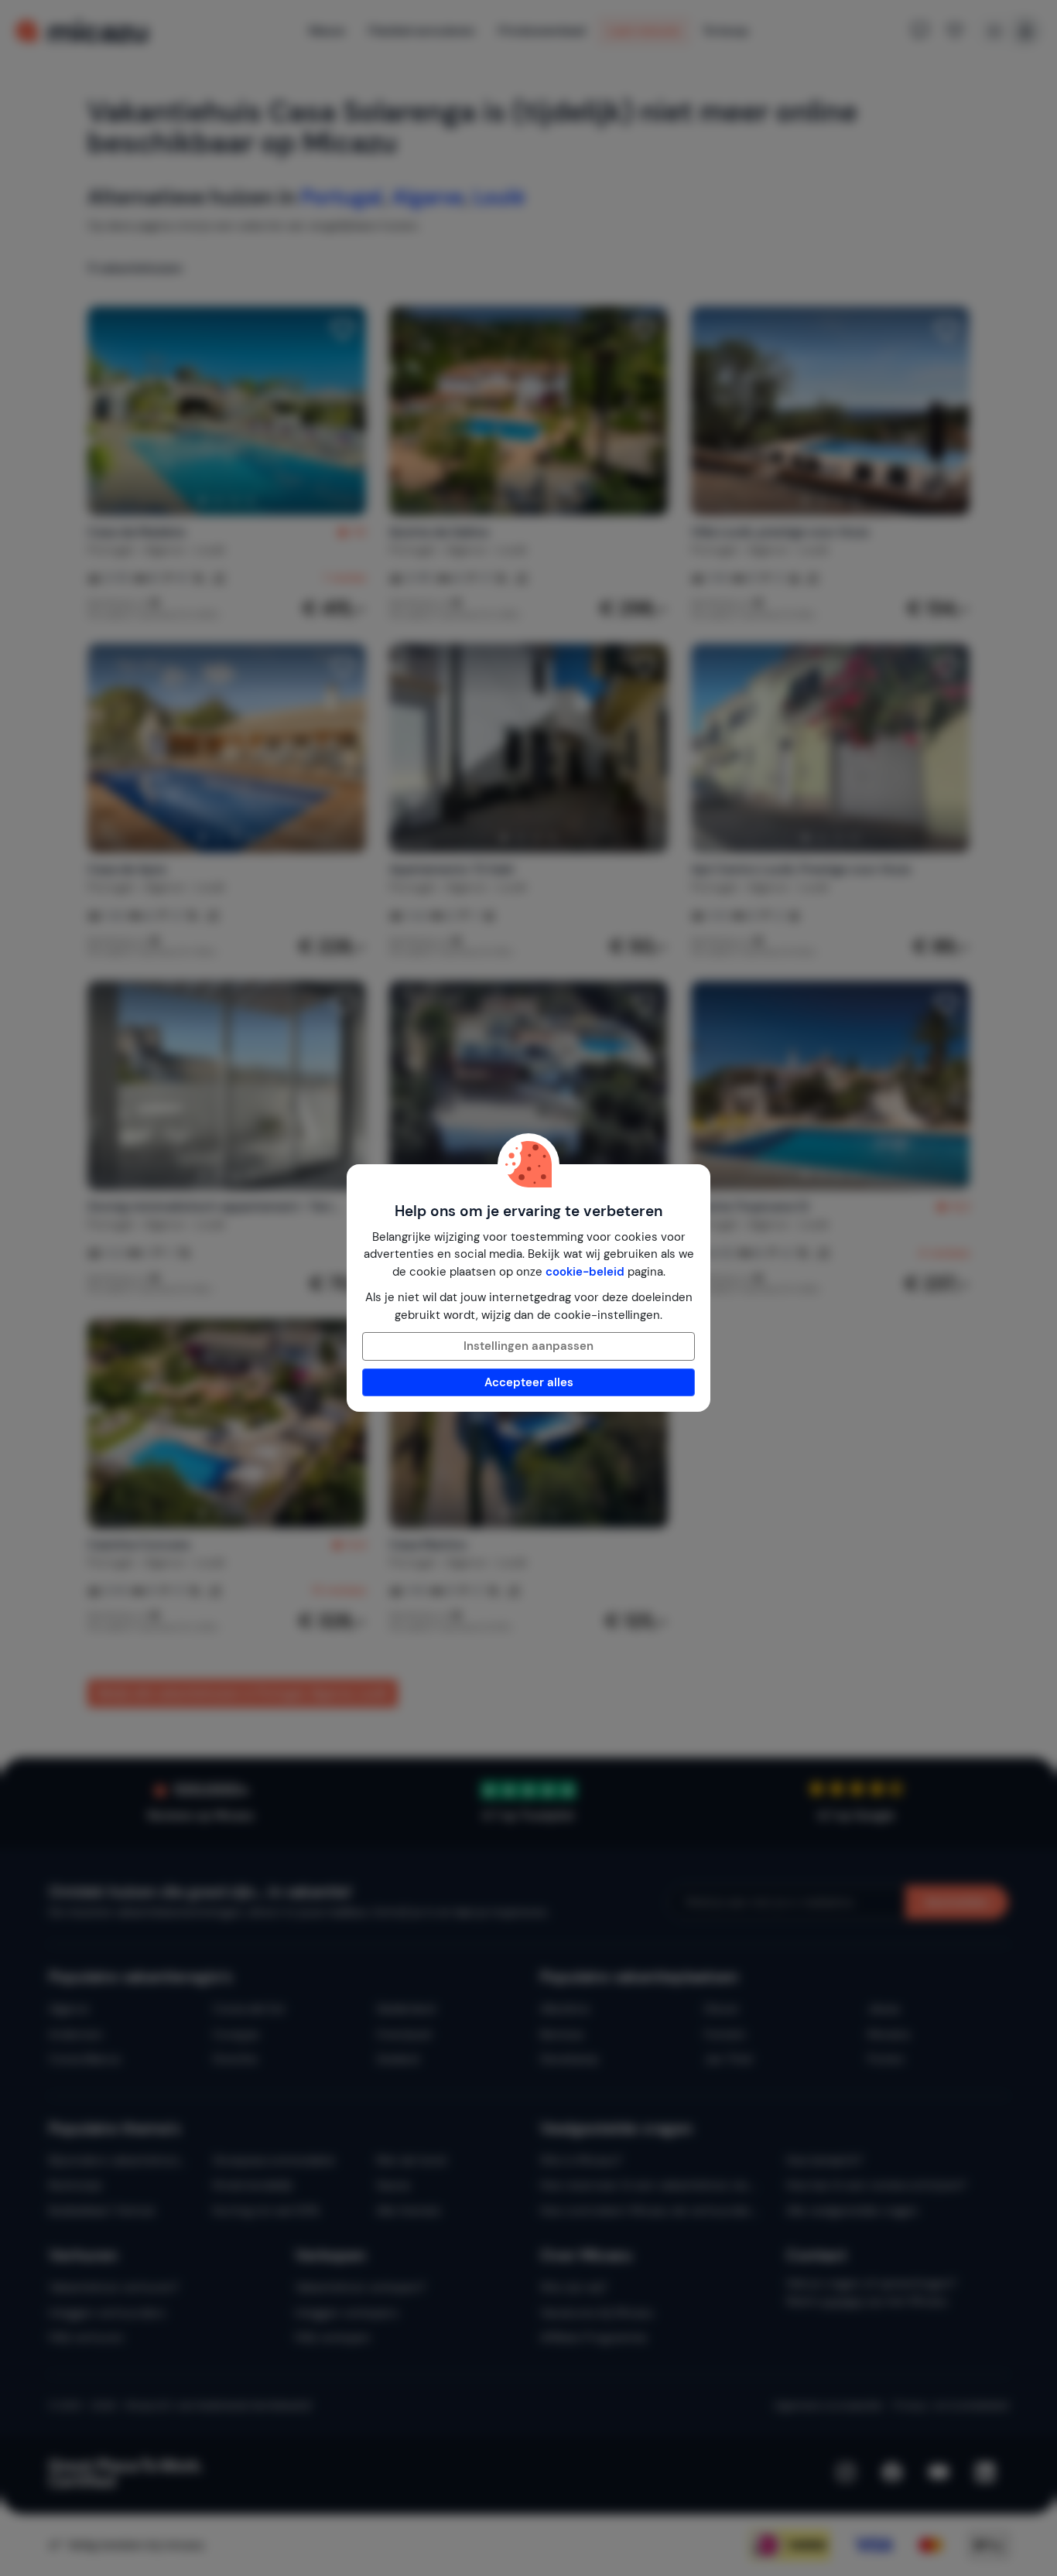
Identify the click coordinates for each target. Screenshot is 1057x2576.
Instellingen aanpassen (528, 1346)
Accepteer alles (529, 1382)
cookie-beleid (585, 1272)
